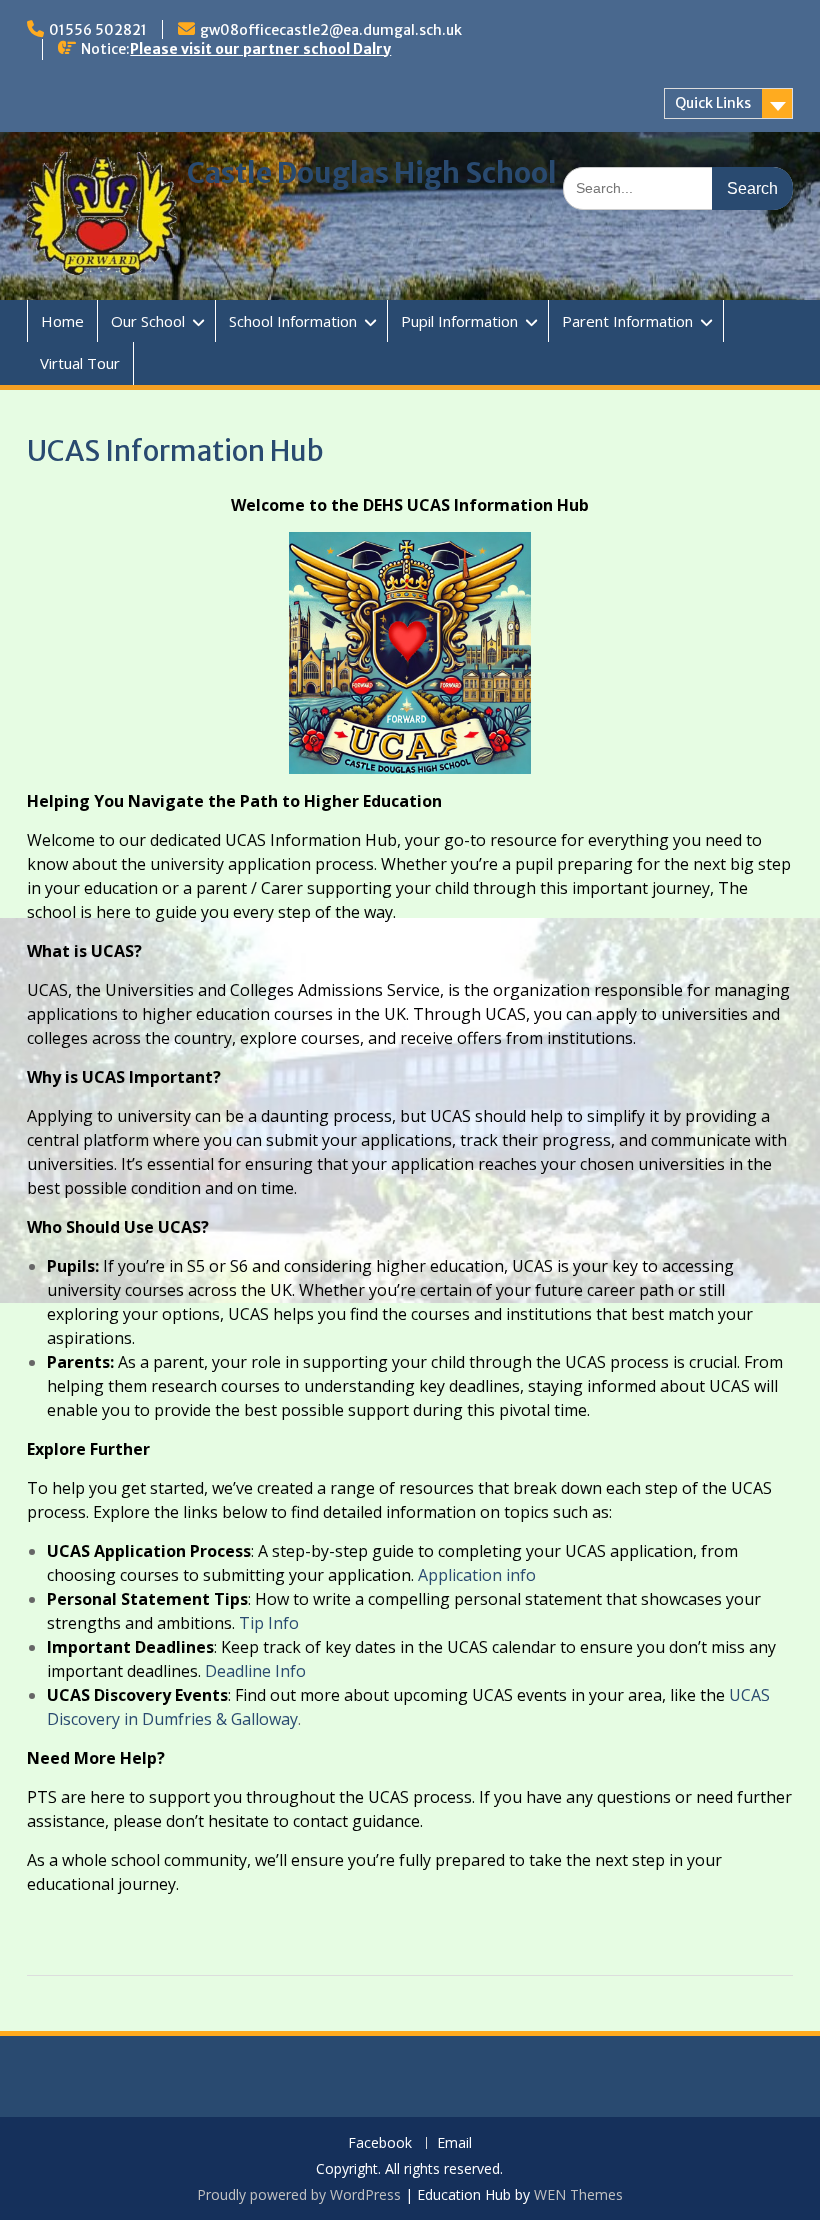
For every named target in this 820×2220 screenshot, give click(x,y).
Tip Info (269, 1623)
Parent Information (627, 321)
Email (454, 2143)
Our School (148, 321)
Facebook (380, 2143)
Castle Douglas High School (372, 173)
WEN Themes (578, 2194)
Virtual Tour (80, 363)
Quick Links (713, 103)
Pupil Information (459, 321)
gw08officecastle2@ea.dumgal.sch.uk (331, 30)
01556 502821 (98, 30)
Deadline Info (255, 1671)
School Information (293, 321)
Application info (477, 1575)
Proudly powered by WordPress (299, 2194)
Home (62, 321)
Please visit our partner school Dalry (260, 49)
